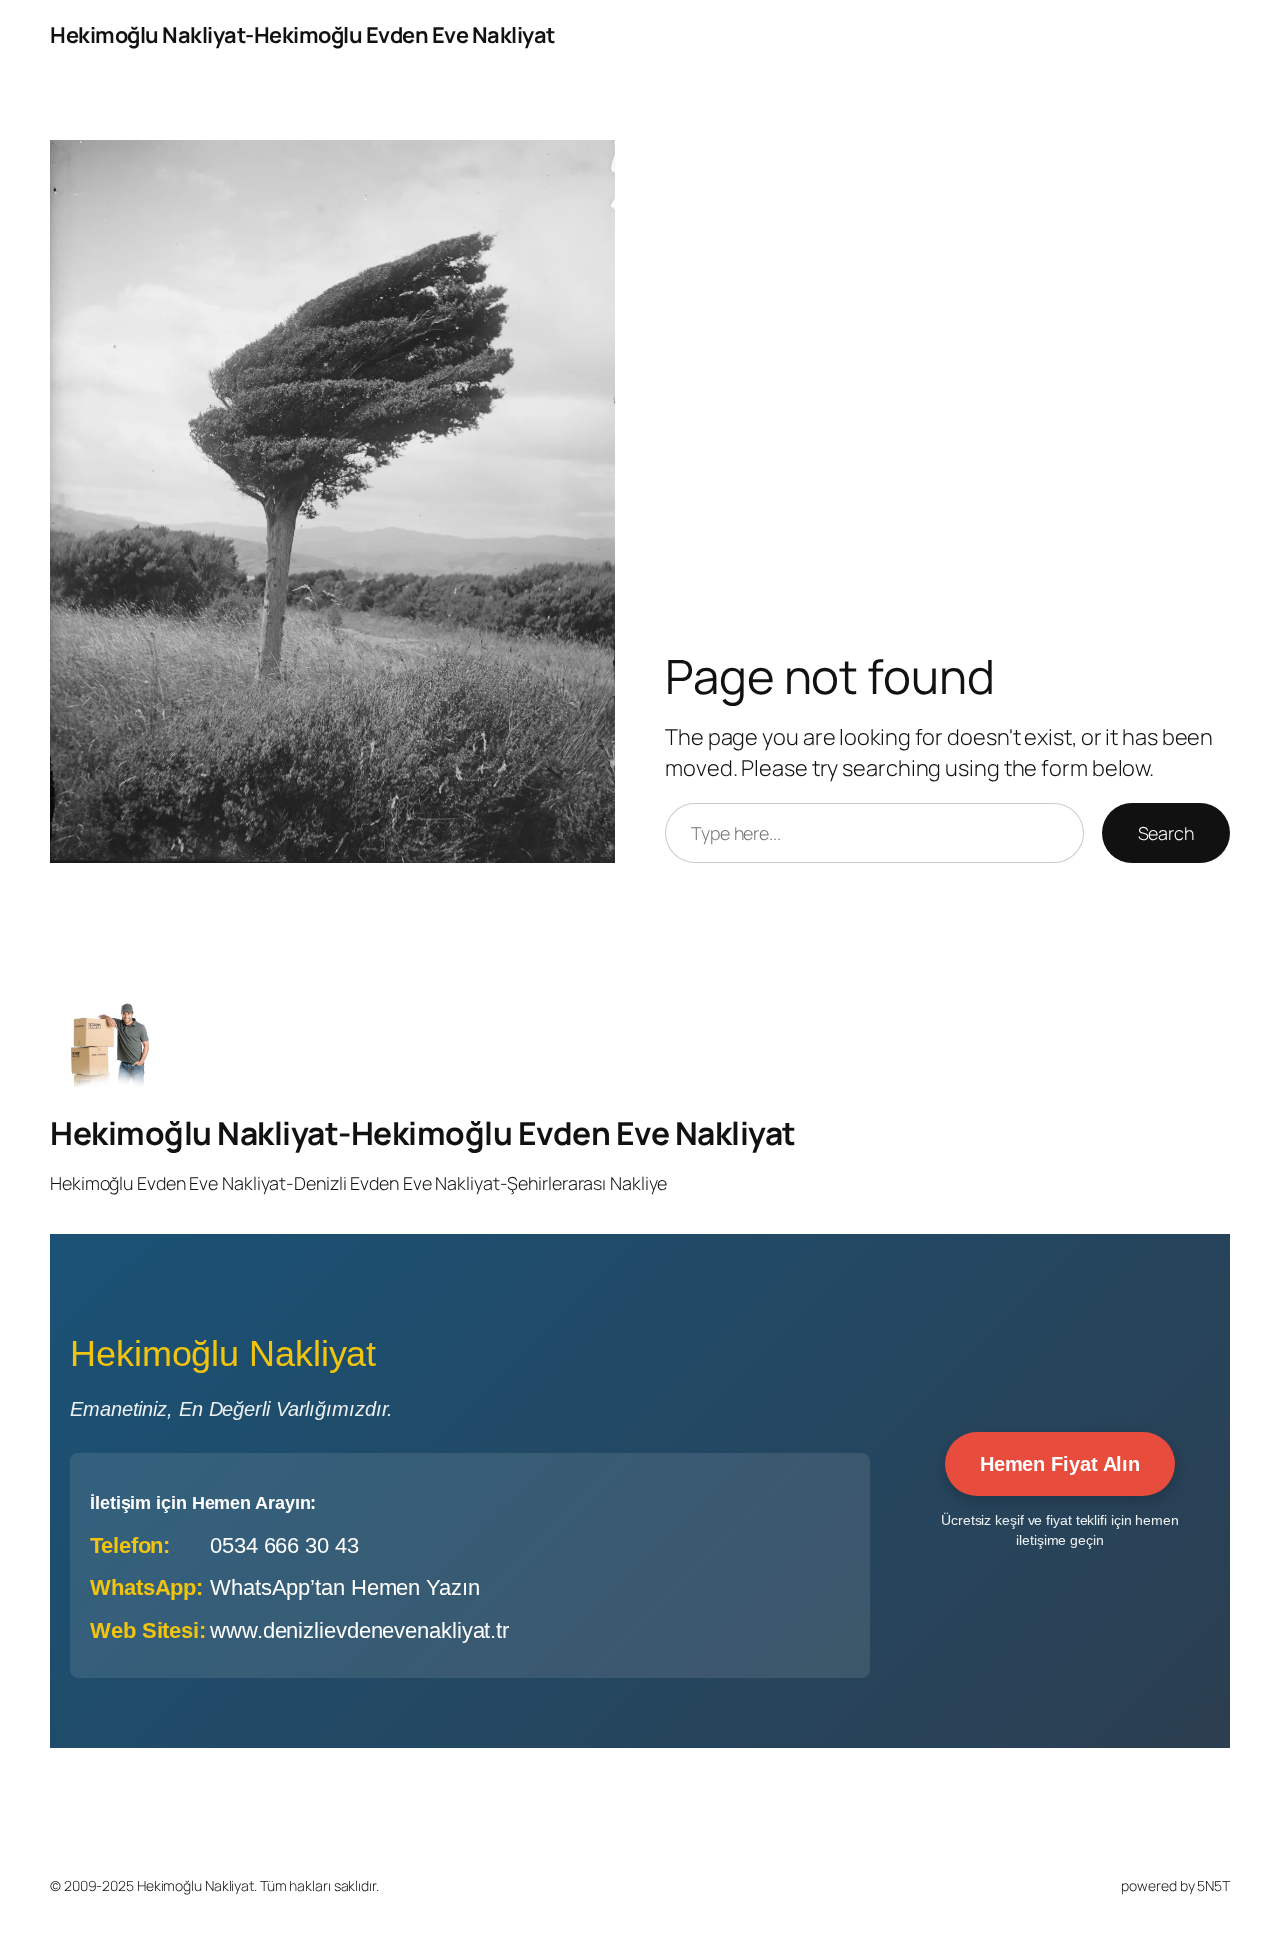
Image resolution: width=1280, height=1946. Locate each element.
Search (1166, 833)
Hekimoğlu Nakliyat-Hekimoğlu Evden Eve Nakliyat (302, 35)
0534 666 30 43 (284, 1545)
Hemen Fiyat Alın (1060, 1464)
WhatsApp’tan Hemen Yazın (345, 1587)
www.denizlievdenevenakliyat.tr (359, 1630)
